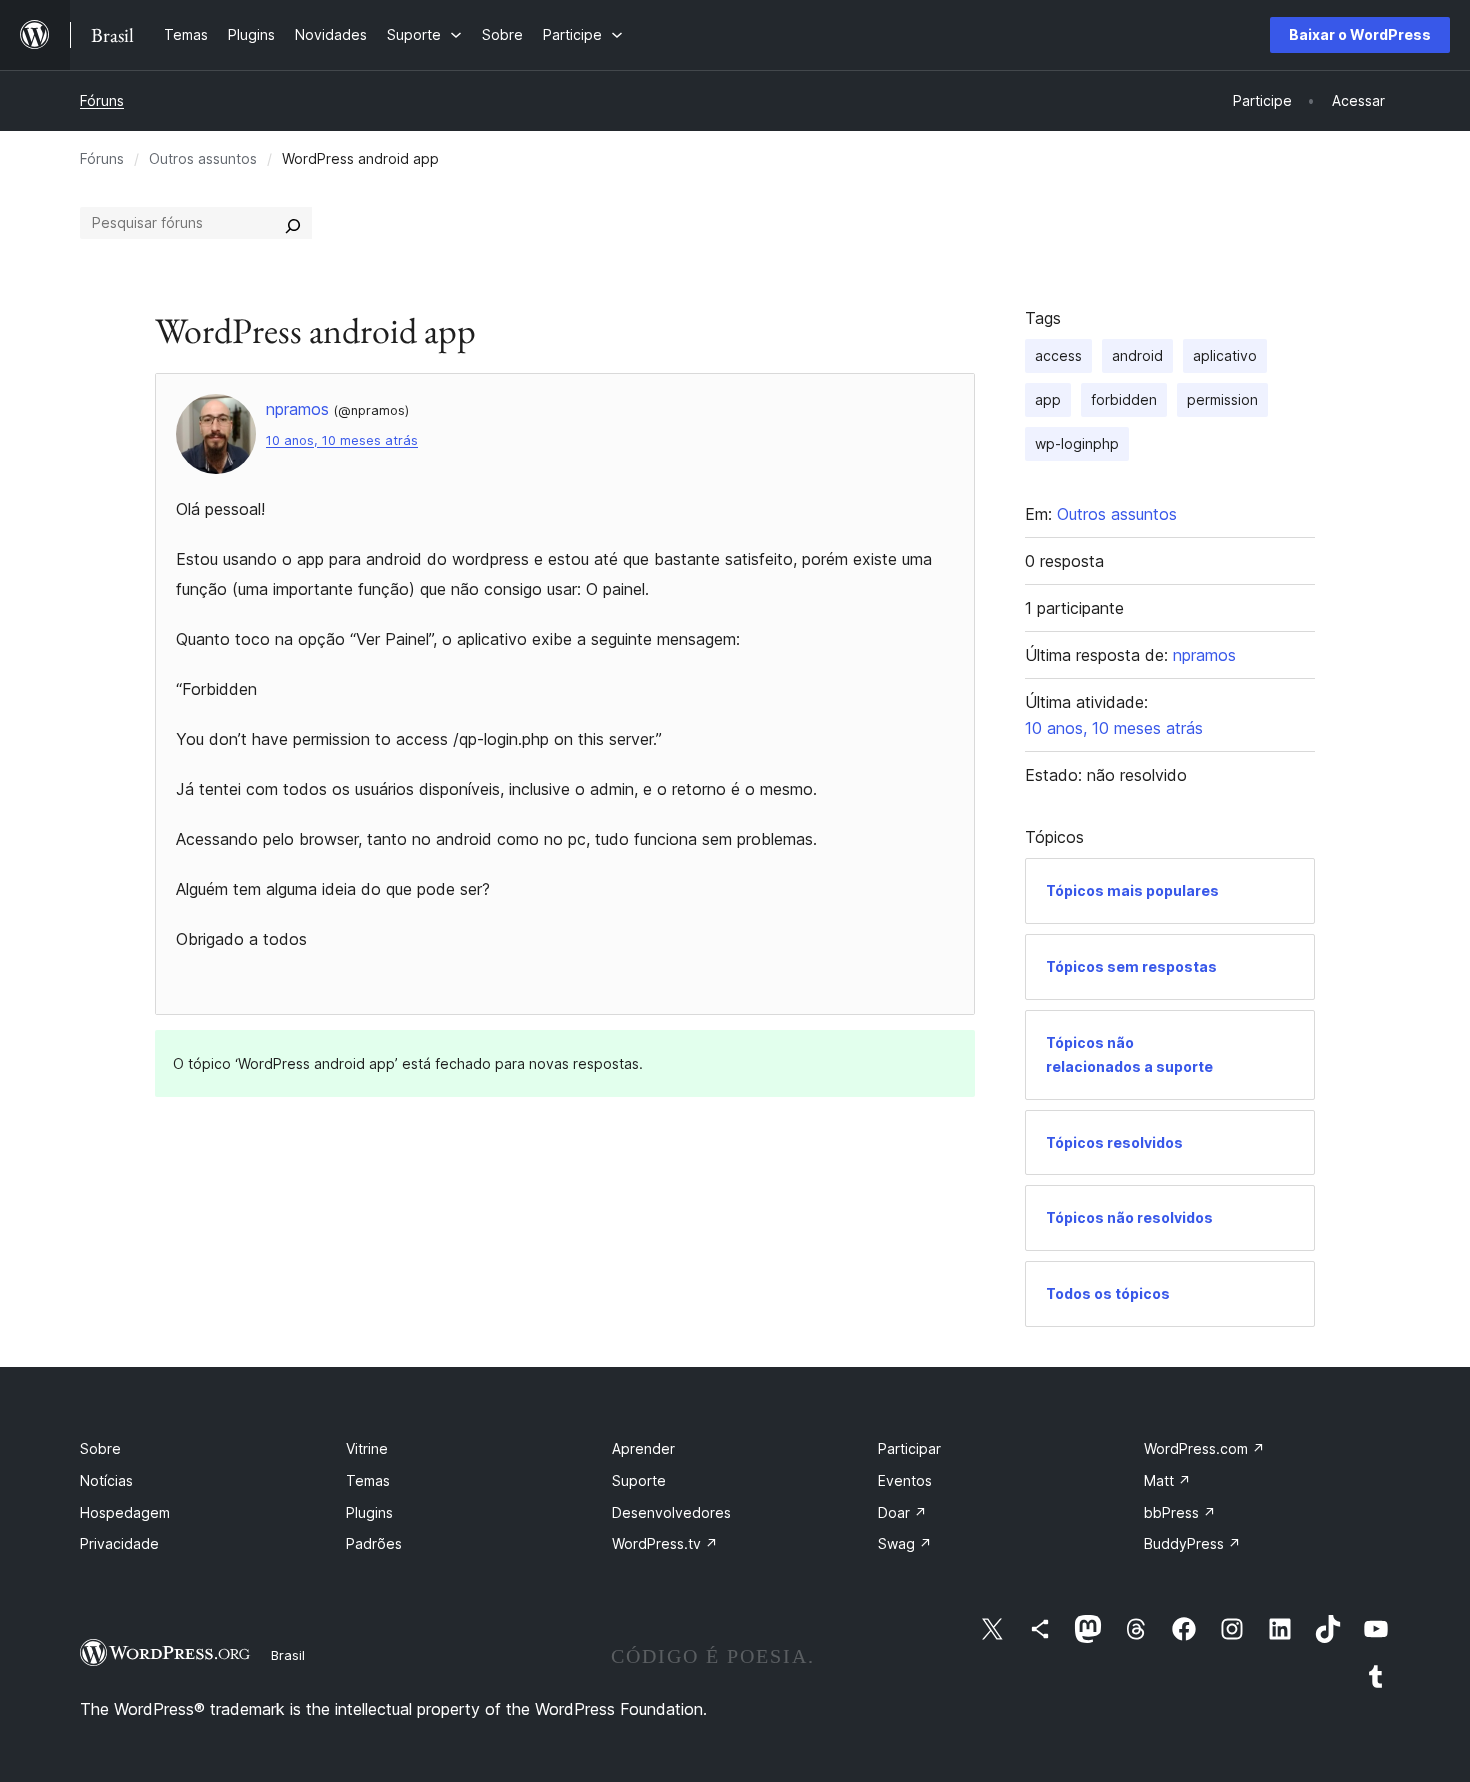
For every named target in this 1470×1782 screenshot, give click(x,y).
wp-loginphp (1077, 443)
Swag (905, 1543)
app (1048, 399)
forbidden (1124, 399)
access (1058, 355)
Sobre (100, 1448)
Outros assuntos (203, 158)
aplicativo (1225, 355)
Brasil (288, 1655)
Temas (368, 1480)
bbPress (1180, 1512)
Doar (902, 1512)
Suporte (639, 1480)
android (1137, 355)
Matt (1167, 1480)
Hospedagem (125, 1512)
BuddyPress (1192, 1543)
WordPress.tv (665, 1543)
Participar (909, 1448)
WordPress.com (1204, 1448)
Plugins (369, 1512)
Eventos (905, 1480)
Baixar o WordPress (1360, 34)
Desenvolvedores (671, 1512)
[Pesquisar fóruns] (293, 223)
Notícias (106, 1480)
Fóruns (102, 100)
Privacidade (119, 1543)
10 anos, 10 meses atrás (342, 440)
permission (1222, 399)
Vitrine (367, 1448)
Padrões (374, 1543)
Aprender (643, 1448)
